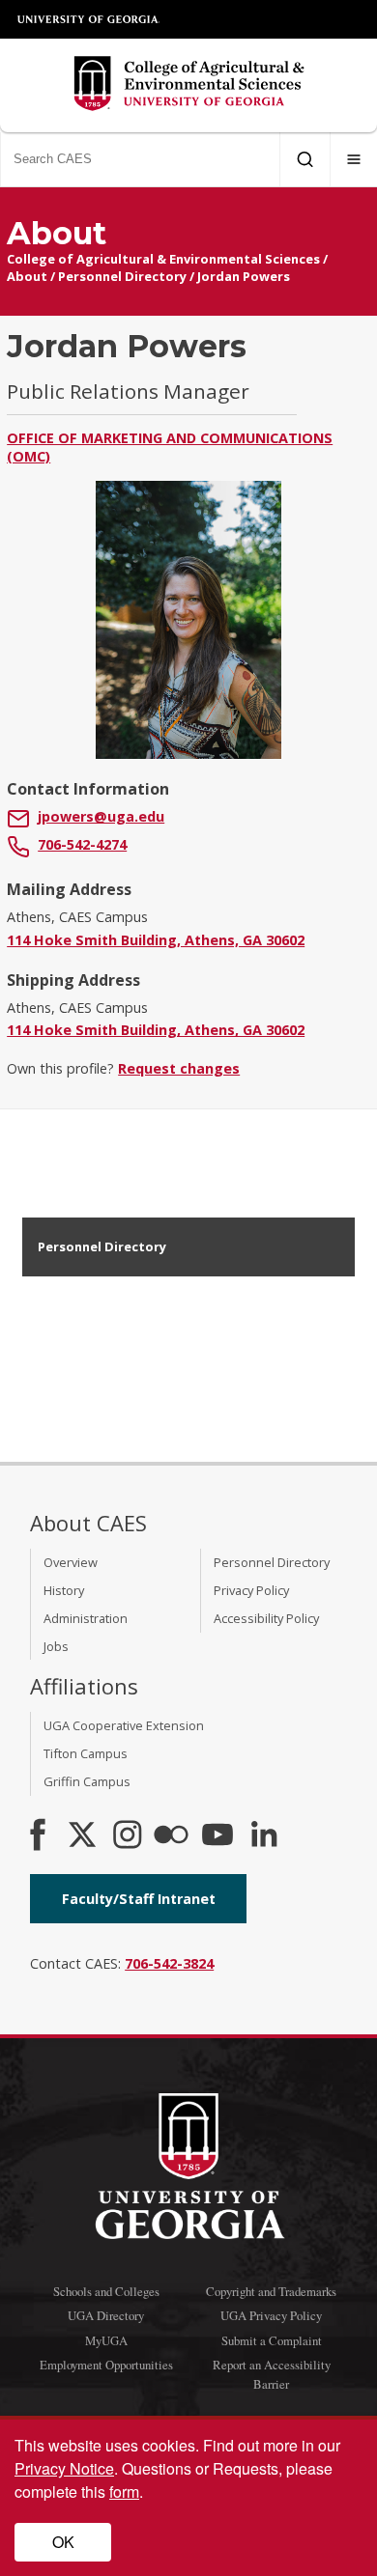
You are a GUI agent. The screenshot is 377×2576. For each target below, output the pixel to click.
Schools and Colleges (106, 2291)
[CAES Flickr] (171, 1836)
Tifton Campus (86, 1753)
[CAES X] (84, 1836)
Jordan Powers (244, 276)
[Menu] (354, 159)
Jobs (56, 1646)
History (64, 1590)
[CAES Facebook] (38, 1836)
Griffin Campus (87, 1781)
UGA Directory (106, 2315)
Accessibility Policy (266, 1618)
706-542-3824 (169, 1963)
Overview (71, 1562)
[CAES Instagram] (128, 1836)
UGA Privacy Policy (271, 2315)
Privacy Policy (251, 1590)
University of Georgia (89, 19)
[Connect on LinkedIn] (264, 1836)
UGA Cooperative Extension (124, 1725)
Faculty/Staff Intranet (139, 1899)
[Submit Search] (305, 159)
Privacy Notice (64, 2468)
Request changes (179, 1068)
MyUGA (106, 2340)
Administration (86, 1618)
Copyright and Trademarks (271, 2291)
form (124, 2492)
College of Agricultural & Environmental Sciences (163, 259)
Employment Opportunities (106, 2365)
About (27, 276)
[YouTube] (217, 1836)
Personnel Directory (122, 276)
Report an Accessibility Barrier (272, 2374)
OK (63, 2542)
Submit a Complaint (272, 2340)
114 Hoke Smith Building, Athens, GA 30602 (156, 940)
